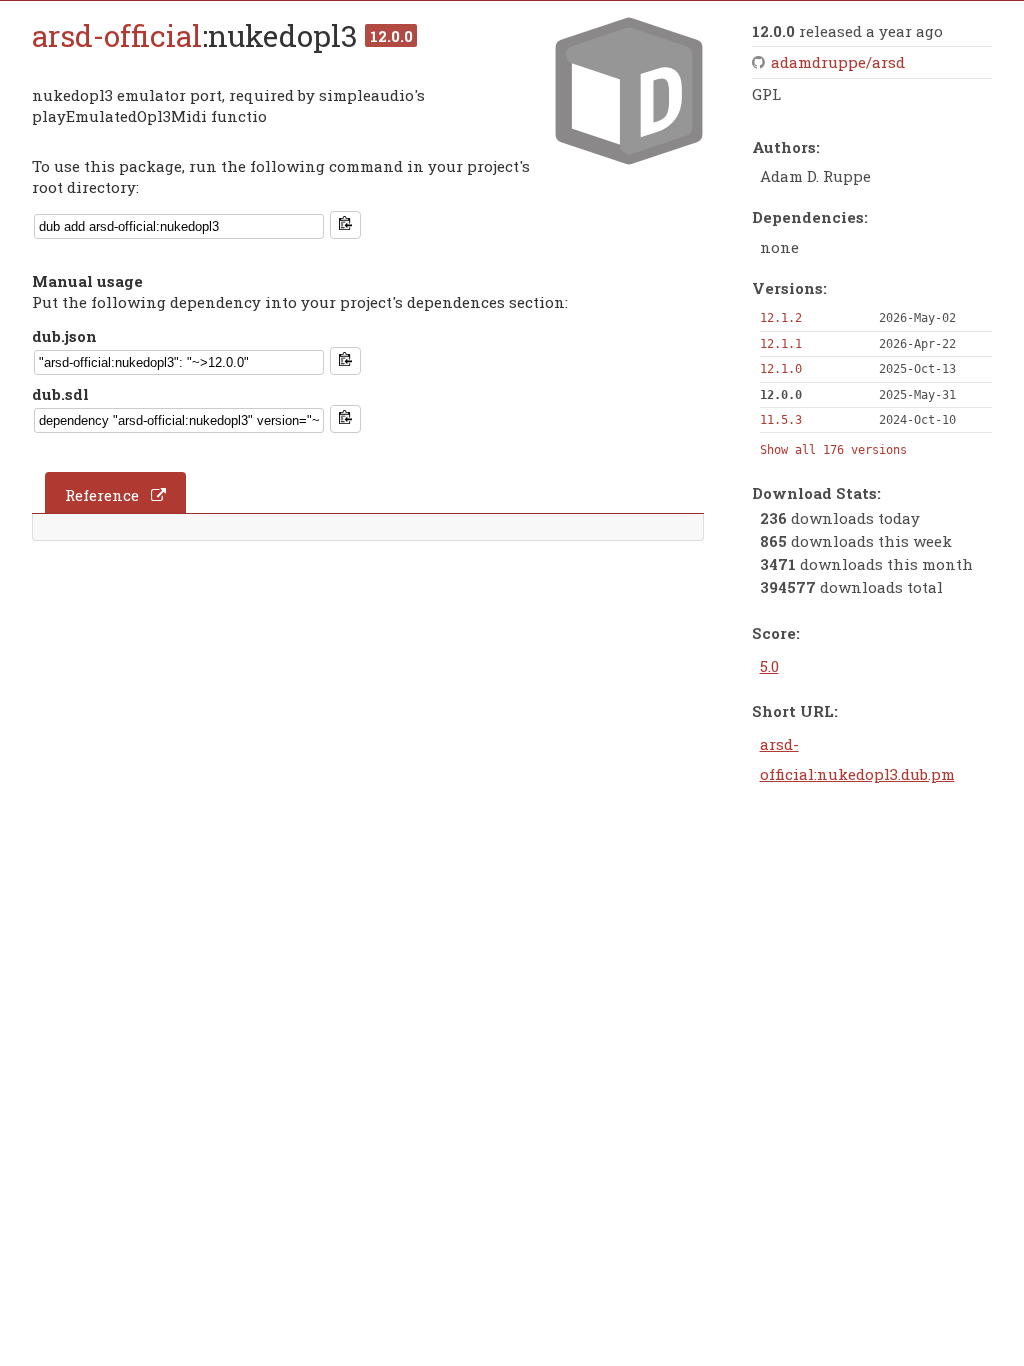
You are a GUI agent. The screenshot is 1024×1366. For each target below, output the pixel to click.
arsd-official (117, 35)
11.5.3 (781, 420)
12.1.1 (781, 344)
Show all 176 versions (833, 450)
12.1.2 (781, 318)
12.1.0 (781, 369)
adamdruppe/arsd (838, 62)
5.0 (769, 666)
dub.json (64, 336)
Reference (102, 495)
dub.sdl (60, 394)
